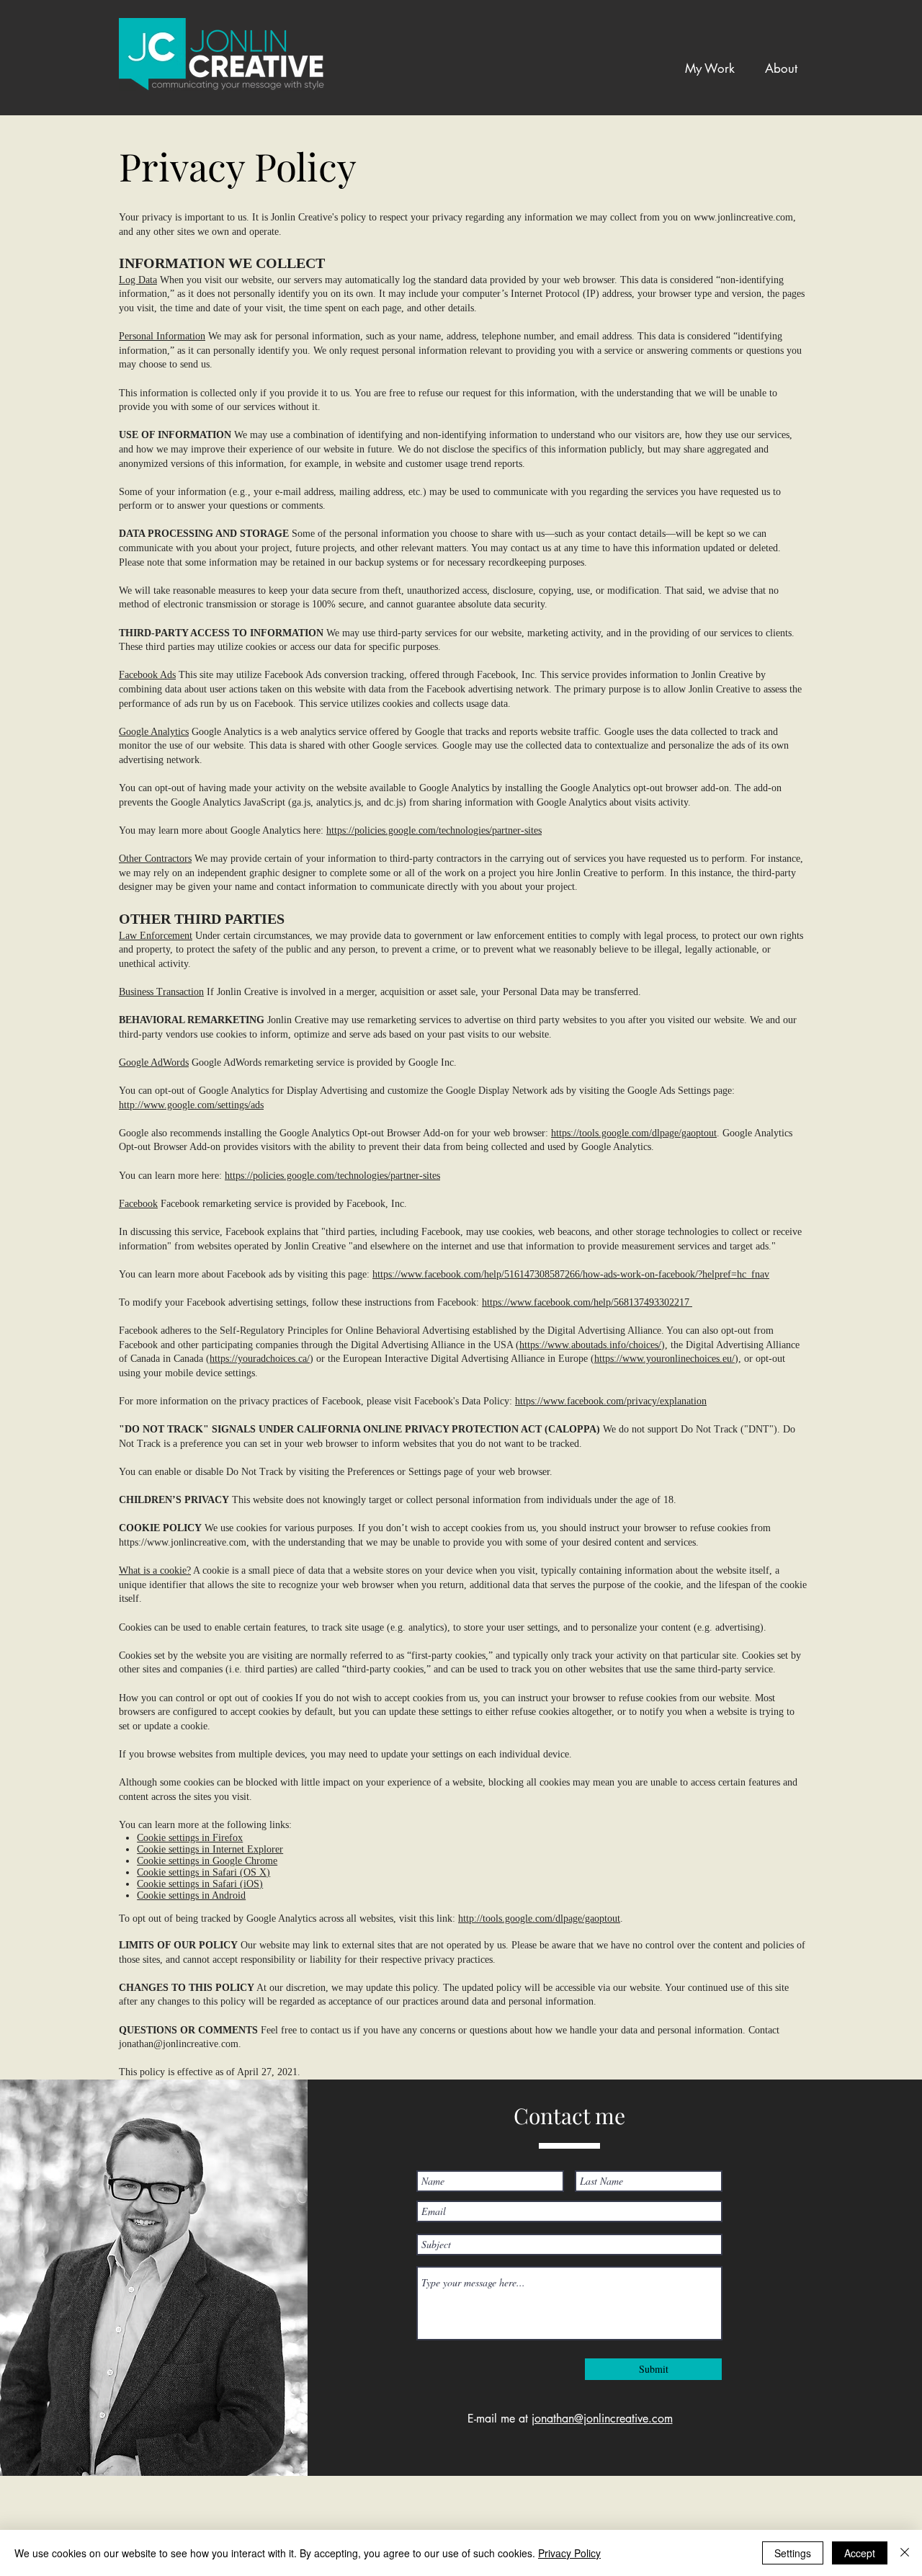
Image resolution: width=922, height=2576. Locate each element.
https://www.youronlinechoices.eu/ (664, 1359)
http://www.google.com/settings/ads (191, 1105)
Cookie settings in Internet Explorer (210, 1849)
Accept (860, 2553)
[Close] (905, 2553)
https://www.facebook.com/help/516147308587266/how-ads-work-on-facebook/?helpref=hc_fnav (571, 1274)
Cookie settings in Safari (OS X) (203, 1872)
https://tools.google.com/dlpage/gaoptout (634, 1133)
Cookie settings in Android (191, 1895)
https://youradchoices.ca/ (260, 1359)
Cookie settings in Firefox (190, 1838)
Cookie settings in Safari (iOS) (200, 1884)
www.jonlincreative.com (743, 217)
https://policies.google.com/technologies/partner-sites (434, 830)
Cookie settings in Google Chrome (207, 1861)
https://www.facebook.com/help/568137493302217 (587, 1302)
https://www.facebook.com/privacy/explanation (611, 1401)
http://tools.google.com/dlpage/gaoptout (539, 1918)
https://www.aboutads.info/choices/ (590, 1345)
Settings (793, 2553)
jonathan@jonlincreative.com (179, 2044)
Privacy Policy (569, 2553)
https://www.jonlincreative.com (183, 1542)
